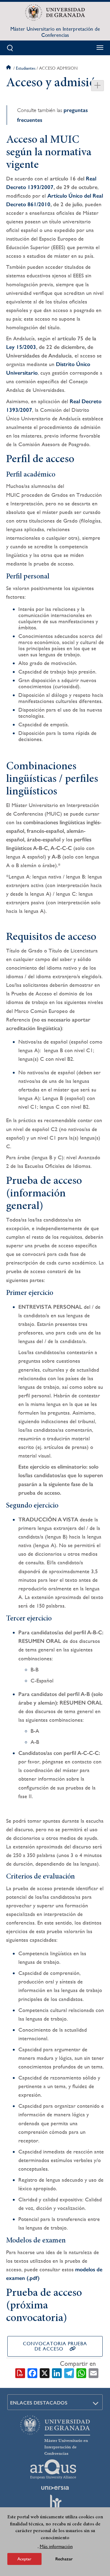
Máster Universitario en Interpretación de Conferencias (55, 32)
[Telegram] (69, 2373)
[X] (45, 2373)
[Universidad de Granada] (55, 13)
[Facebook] (32, 2373)
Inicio (9, 68)
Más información (56, 2546)
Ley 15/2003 (21, 347)
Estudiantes (26, 68)
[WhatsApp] (81, 2373)
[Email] (94, 2373)
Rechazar (64, 2559)
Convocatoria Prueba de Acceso (55, 2346)
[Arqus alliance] (53, 2469)
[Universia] (55, 2488)
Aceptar (24, 2559)
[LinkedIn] (57, 2373)
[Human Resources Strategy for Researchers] (55, 2504)
